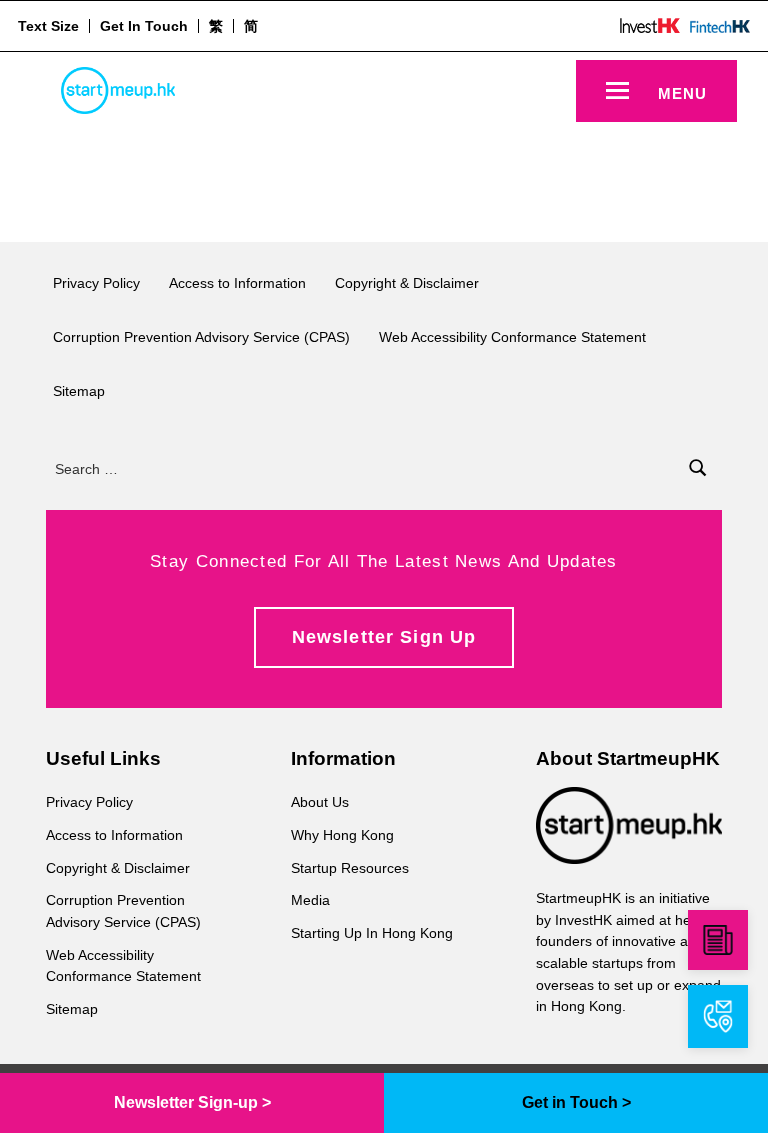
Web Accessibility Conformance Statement (512, 337)
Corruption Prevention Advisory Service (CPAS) (201, 337)
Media (310, 900)
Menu (682, 94)
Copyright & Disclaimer (407, 283)
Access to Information (237, 283)
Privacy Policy (96, 283)
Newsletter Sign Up (384, 637)
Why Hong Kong (342, 835)
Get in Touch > (576, 1102)
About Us (320, 802)
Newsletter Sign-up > (192, 1102)
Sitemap (79, 391)
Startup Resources (350, 868)
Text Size (48, 26)
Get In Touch (144, 26)
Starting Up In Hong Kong (372, 933)
